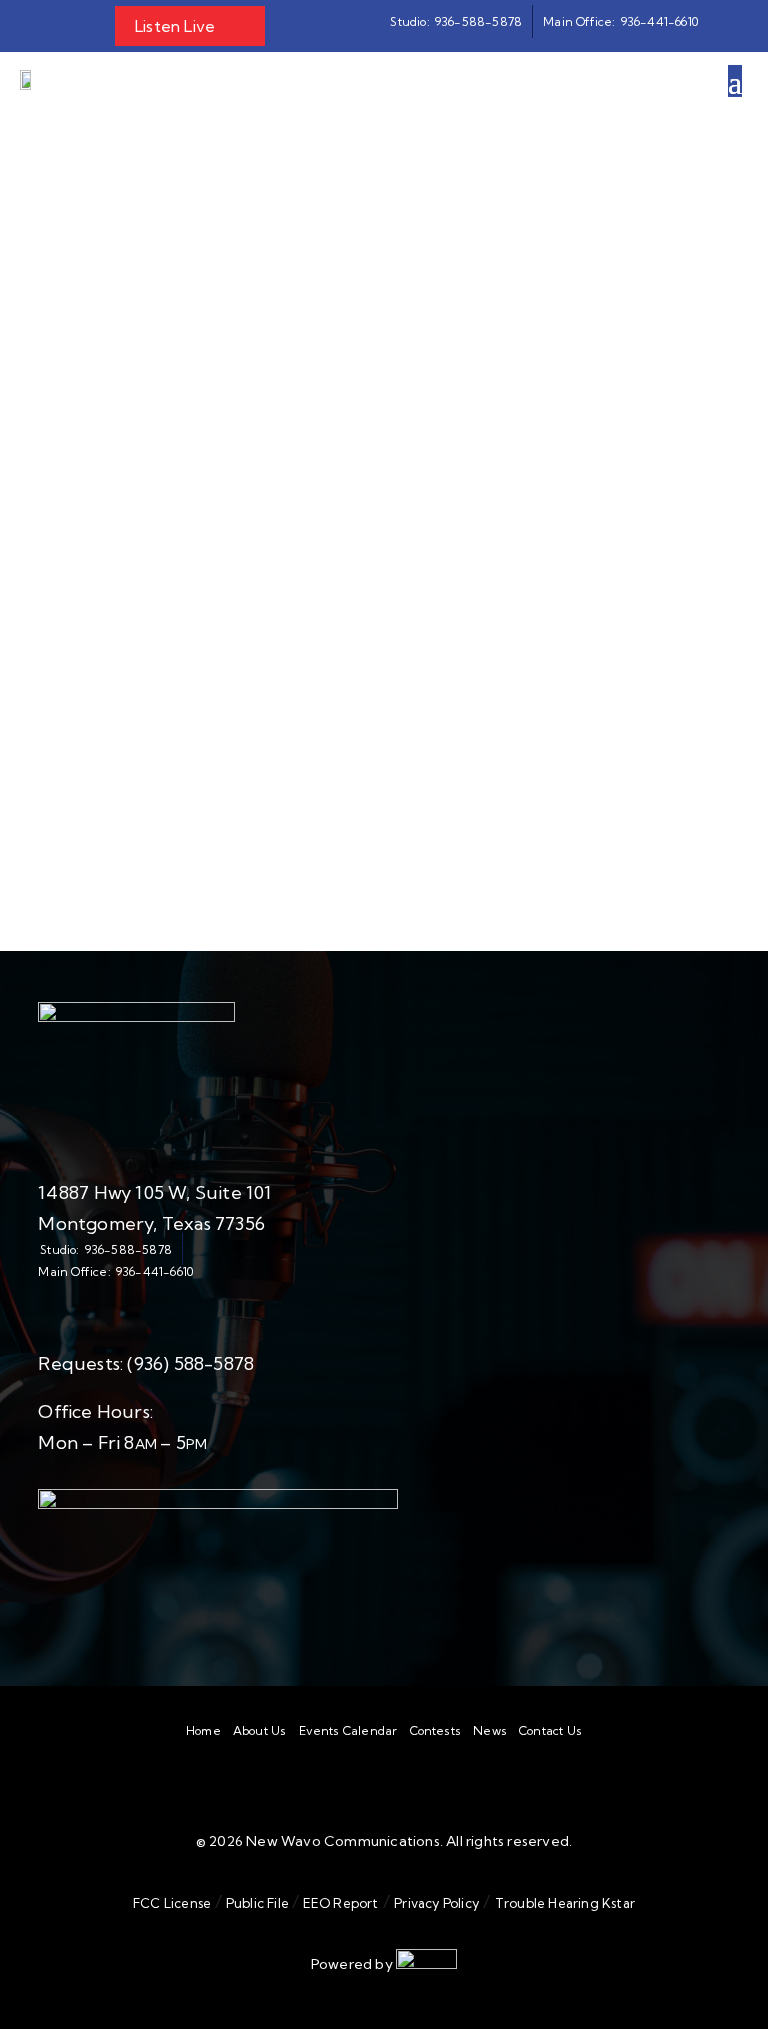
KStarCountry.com (357, 808)
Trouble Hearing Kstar (565, 1903)
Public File (258, 1903)
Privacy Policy (436, 1903)
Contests (436, 1731)
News (490, 1731)
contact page (385, 688)
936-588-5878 (128, 1249)
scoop (395, 662)
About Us (260, 1731)
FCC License (172, 1903)
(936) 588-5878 (190, 1363)
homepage (260, 636)
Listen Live (175, 26)
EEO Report (338, 1903)
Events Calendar (348, 1731)
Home (203, 1731)
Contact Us (550, 1731)
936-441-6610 (154, 1271)
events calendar (516, 662)
